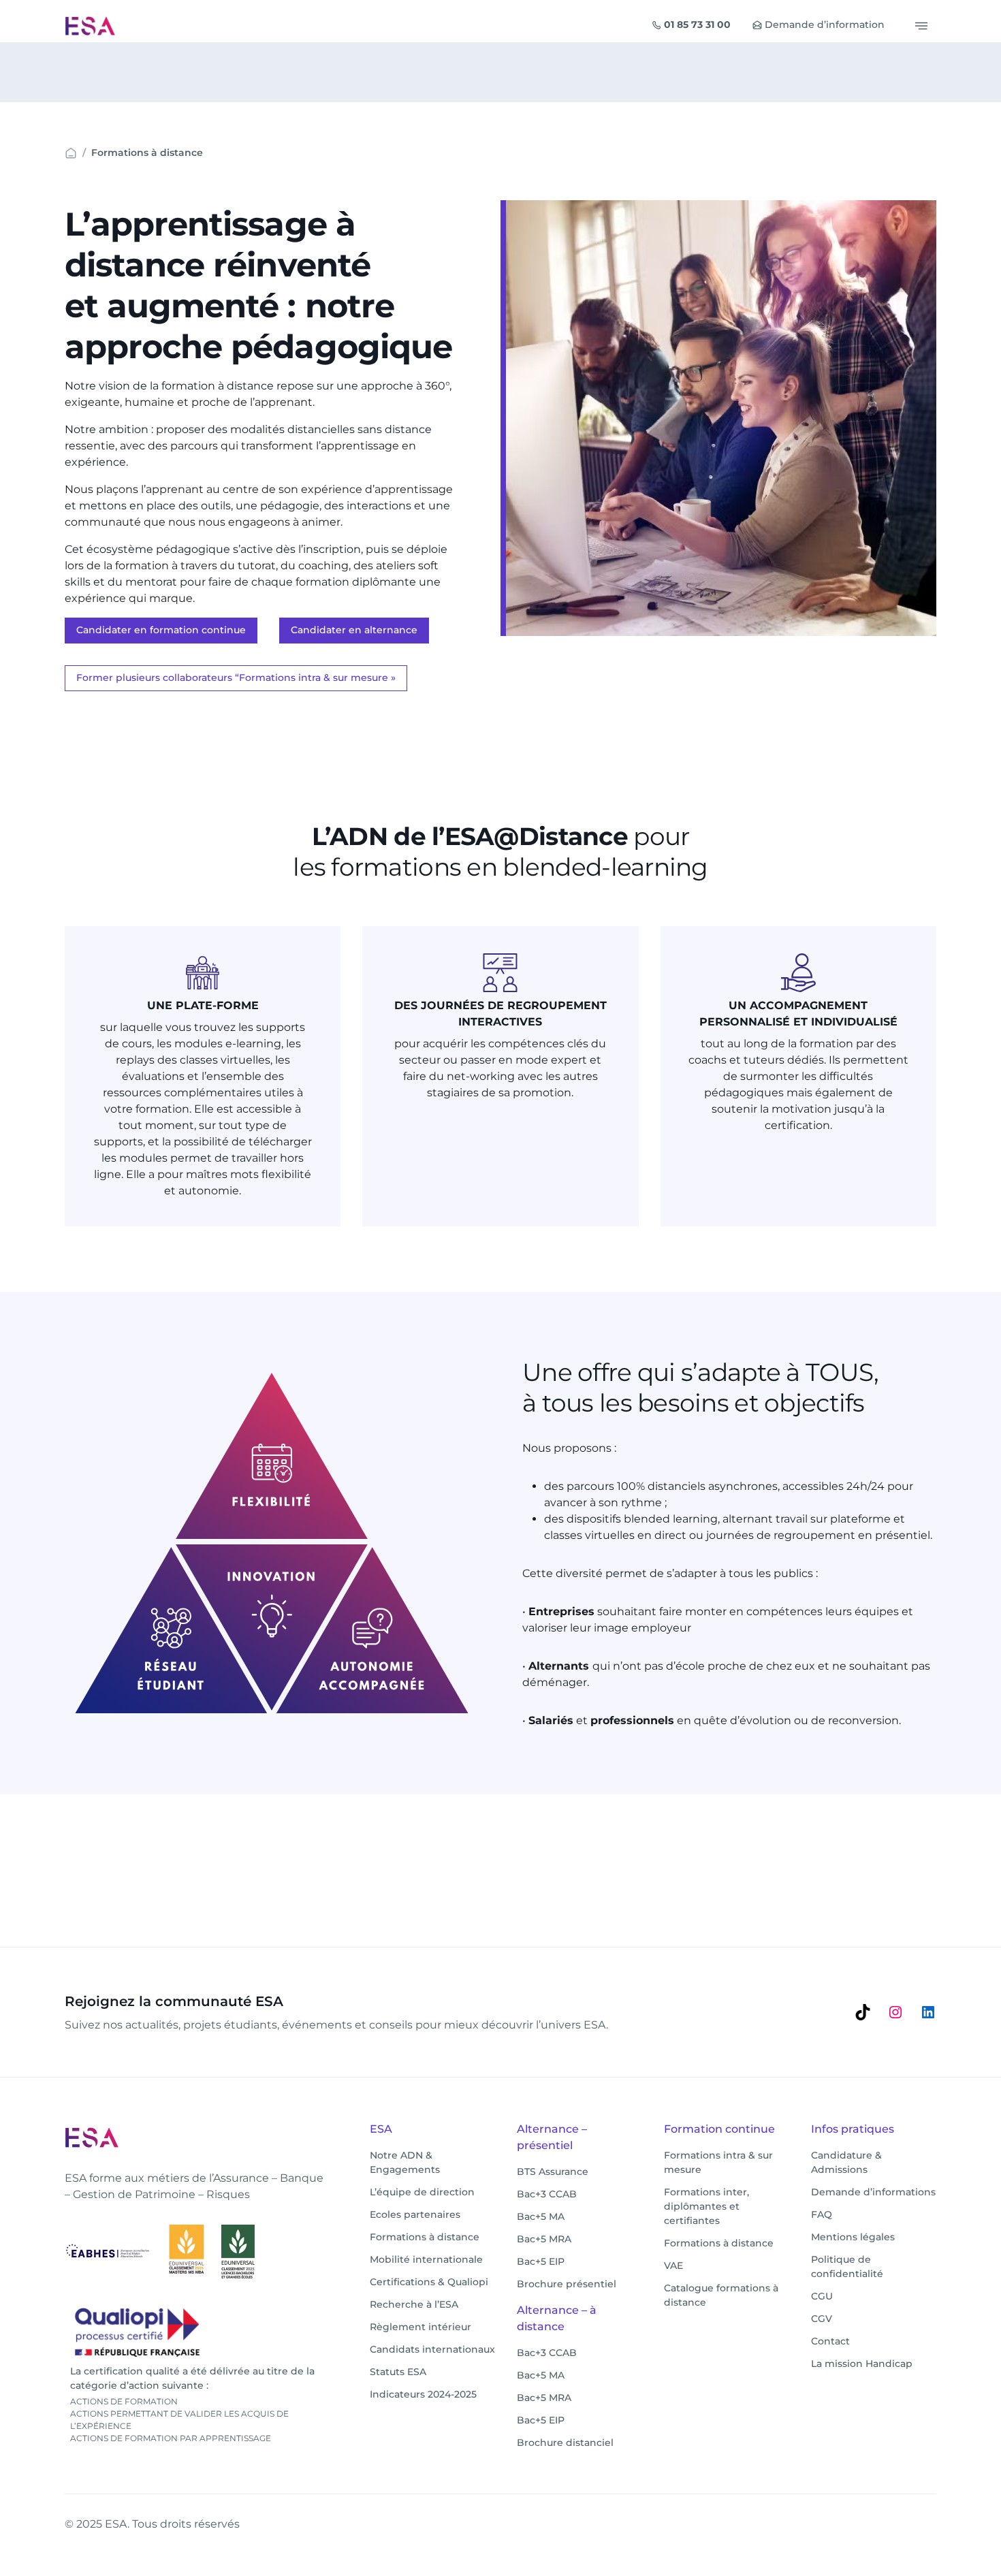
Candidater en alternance (354, 630)
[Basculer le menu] (921, 26)
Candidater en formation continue (161, 630)
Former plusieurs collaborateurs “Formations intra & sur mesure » (236, 678)
